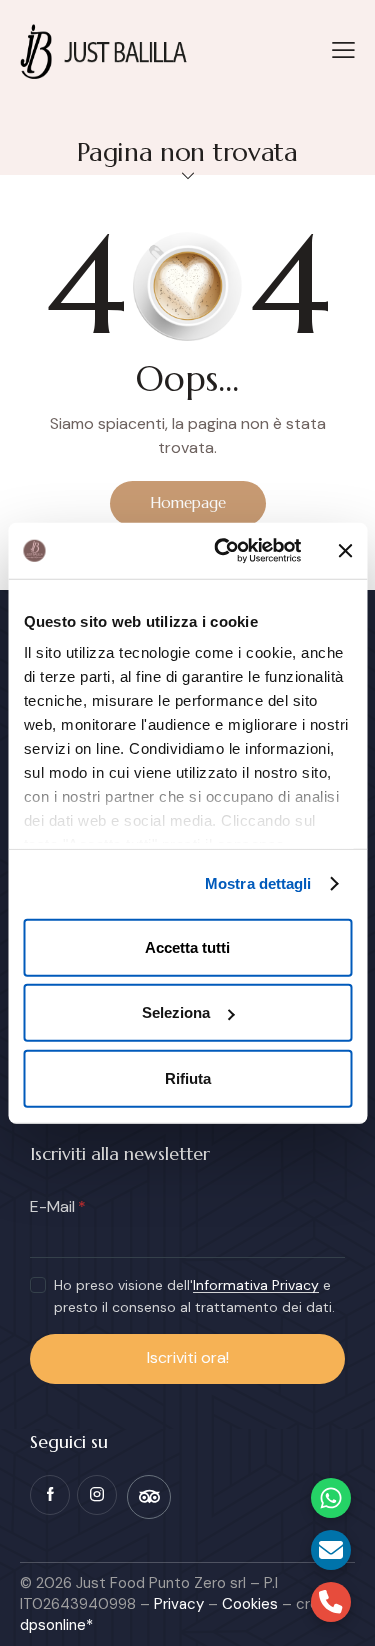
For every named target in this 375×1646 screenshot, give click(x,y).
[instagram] (97, 1495)
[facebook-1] (50, 1495)
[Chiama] (331, 1602)
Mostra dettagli (258, 883)
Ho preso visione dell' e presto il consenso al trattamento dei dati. (194, 1296)
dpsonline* (56, 1625)
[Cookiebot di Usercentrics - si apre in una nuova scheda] (223, 551)
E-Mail (52, 1206)
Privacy (179, 1604)
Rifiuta (188, 1077)
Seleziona (176, 1012)
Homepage (188, 502)
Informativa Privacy (256, 1285)
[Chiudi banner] (345, 551)
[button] (343, 50)
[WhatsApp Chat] (331, 1498)
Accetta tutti (187, 946)
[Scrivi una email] (331, 1550)
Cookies (250, 1604)
